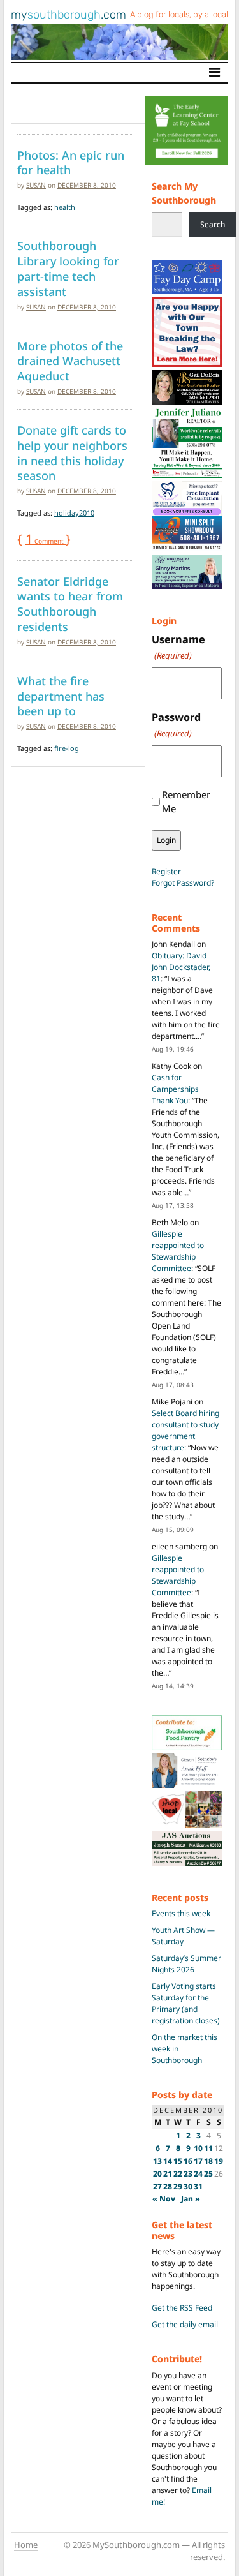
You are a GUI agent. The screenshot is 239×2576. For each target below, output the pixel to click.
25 (208, 2174)
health (65, 207)
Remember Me (186, 802)
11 (208, 2148)
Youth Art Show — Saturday (183, 1936)
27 (157, 2186)
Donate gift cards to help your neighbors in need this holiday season (72, 453)
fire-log (67, 748)
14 (168, 2161)
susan (36, 185)
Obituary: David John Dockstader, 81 (181, 967)
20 (157, 2174)
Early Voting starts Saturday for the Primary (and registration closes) (186, 2003)
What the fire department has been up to (61, 696)
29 (178, 2186)
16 (188, 2161)
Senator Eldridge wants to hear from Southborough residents (70, 604)
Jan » (191, 2199)
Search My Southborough (184, 193)
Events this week (181, 1913)
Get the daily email (185, 2324)
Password (176, 725)
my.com (69, 15)
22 (178, 2174)
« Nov (164, 2199)
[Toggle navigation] (214, 72)
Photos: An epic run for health (71, 163)
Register (166, 871)
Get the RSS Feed (182, 2308)
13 (157, 2161)
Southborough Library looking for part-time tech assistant (68, 268)
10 (198, 2148)
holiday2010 (74, 513)
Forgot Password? (183, 883)
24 (198, 2174)
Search (213, 224)
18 (208, 2161)
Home (26, 2545)
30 (188, 2186)
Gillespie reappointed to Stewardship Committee (178, 1251)
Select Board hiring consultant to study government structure (185, 1430)
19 (219, 2161)
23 (188, 2174)
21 (168, 2174)
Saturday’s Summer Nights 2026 (186, 1964)
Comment (46, 541)
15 (178, 2161)
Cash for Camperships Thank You (175, 1089)
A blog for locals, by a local (179, 14)
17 (198, 2161)
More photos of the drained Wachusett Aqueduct (70, 361)
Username (178, 647)
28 (168, 2186)
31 (198, 2186)
